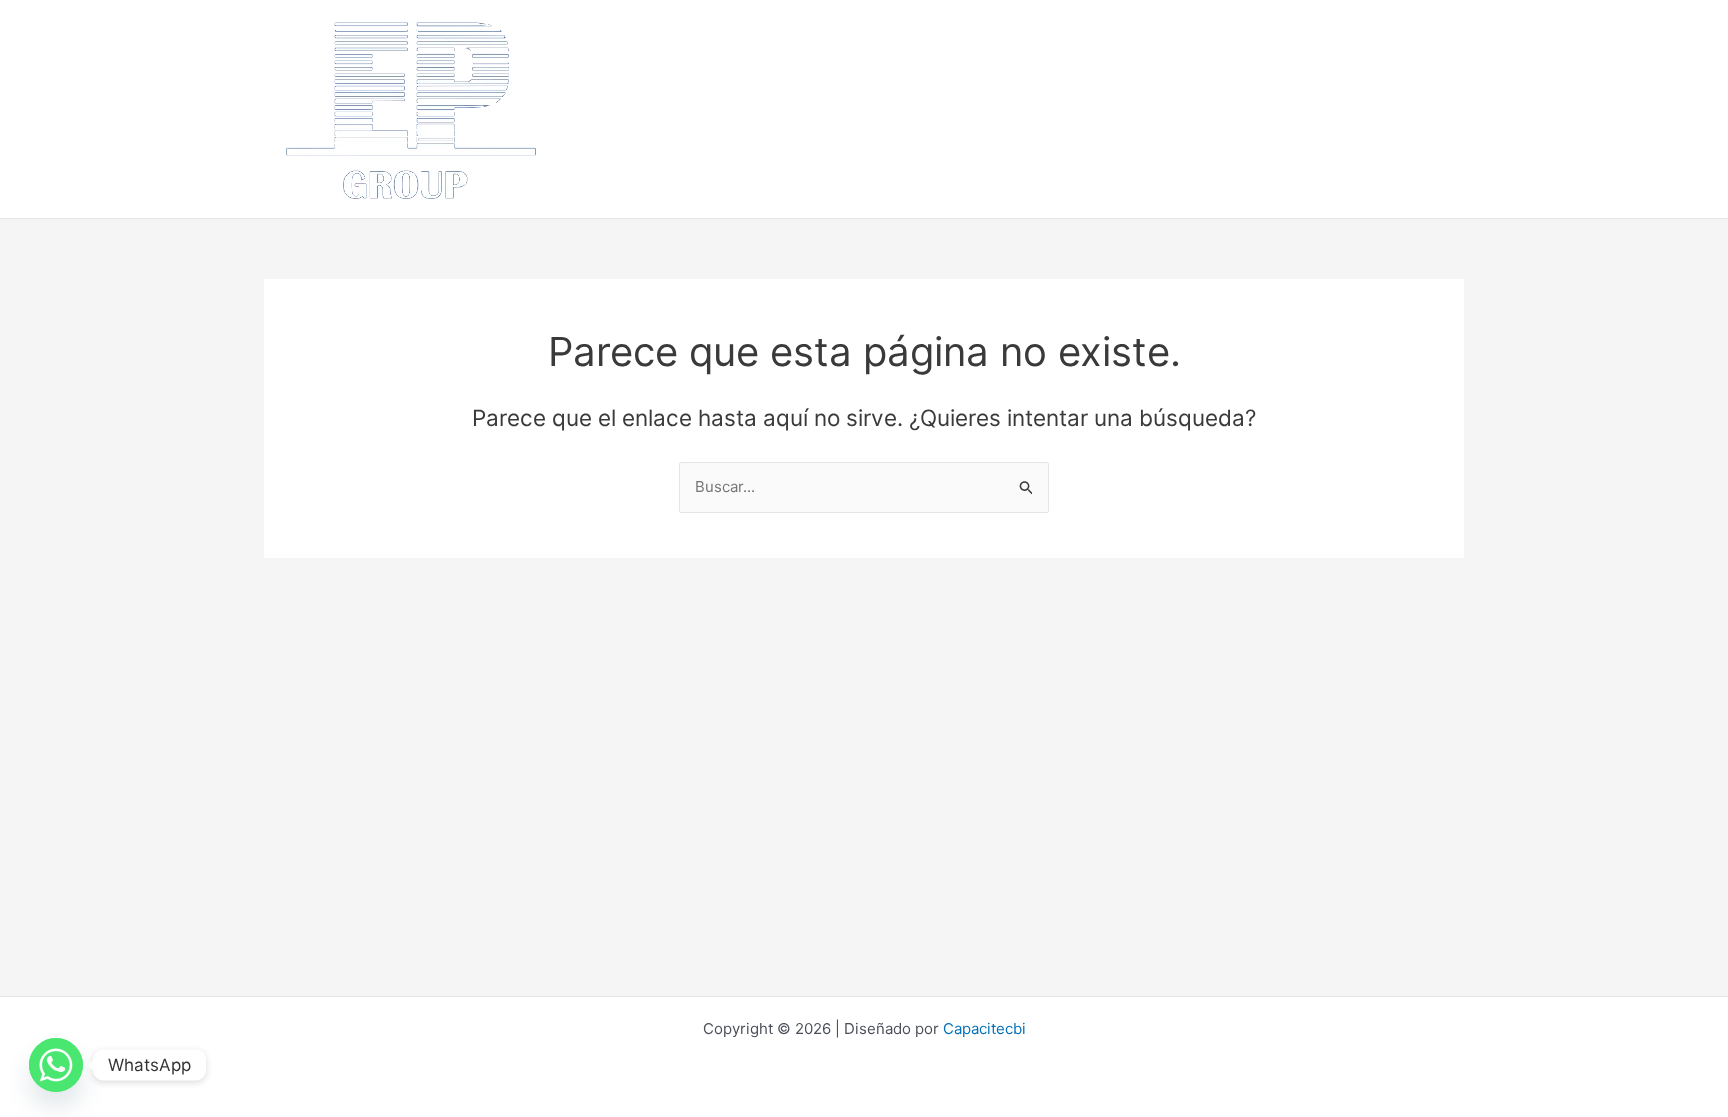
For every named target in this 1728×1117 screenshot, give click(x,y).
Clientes (1264, 68)
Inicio (612, 68)
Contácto (1356, 68)
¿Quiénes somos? (724, 68)
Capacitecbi (984, 1028)
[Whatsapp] (56, 1065)
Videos (617, 148)
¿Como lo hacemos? (1031, 68)
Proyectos (1169, 68)
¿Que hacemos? (873, 68)
